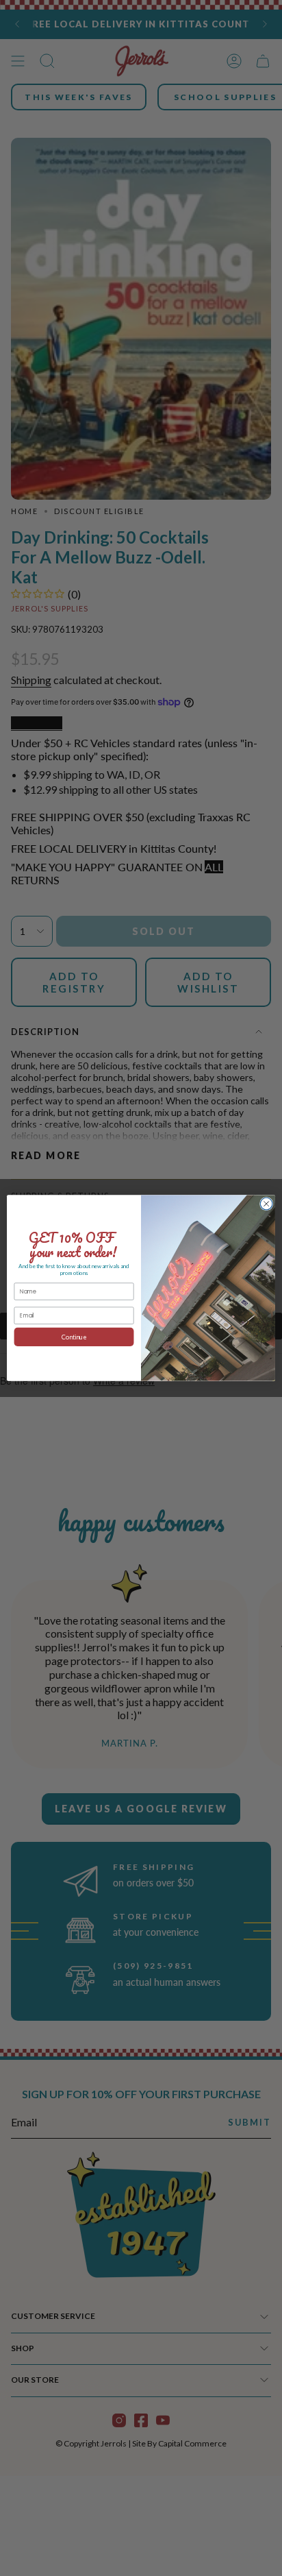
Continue (74, 1337)
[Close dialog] (266, 1204)
